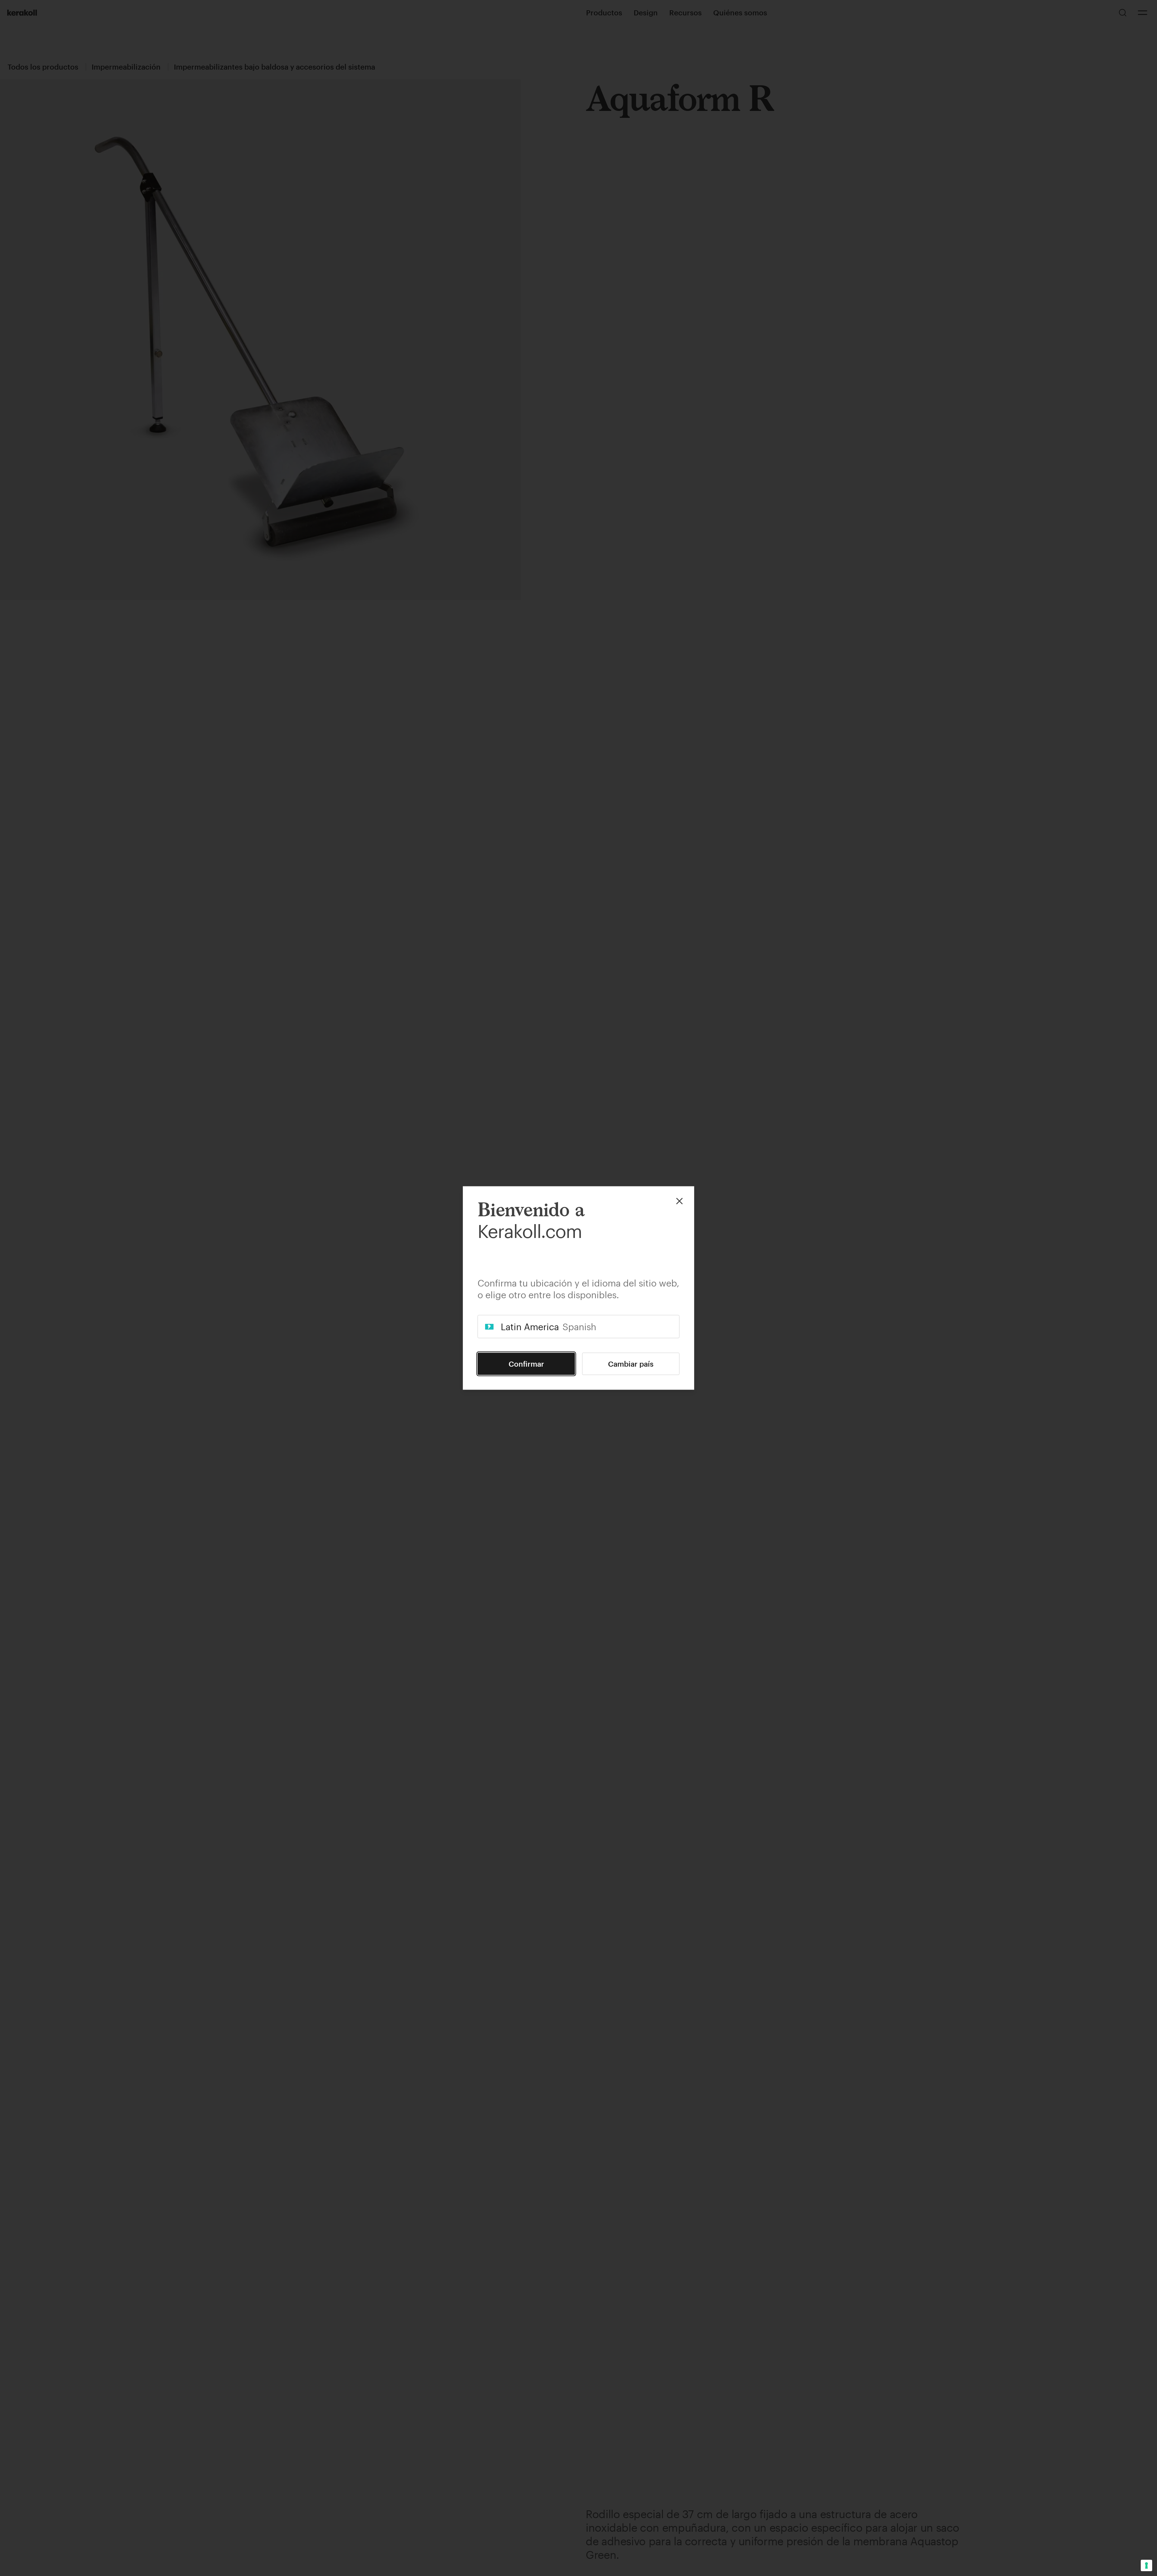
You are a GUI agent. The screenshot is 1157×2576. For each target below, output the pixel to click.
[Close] (679, 1201)
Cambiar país (631, 1364)
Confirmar (526, 1364)
